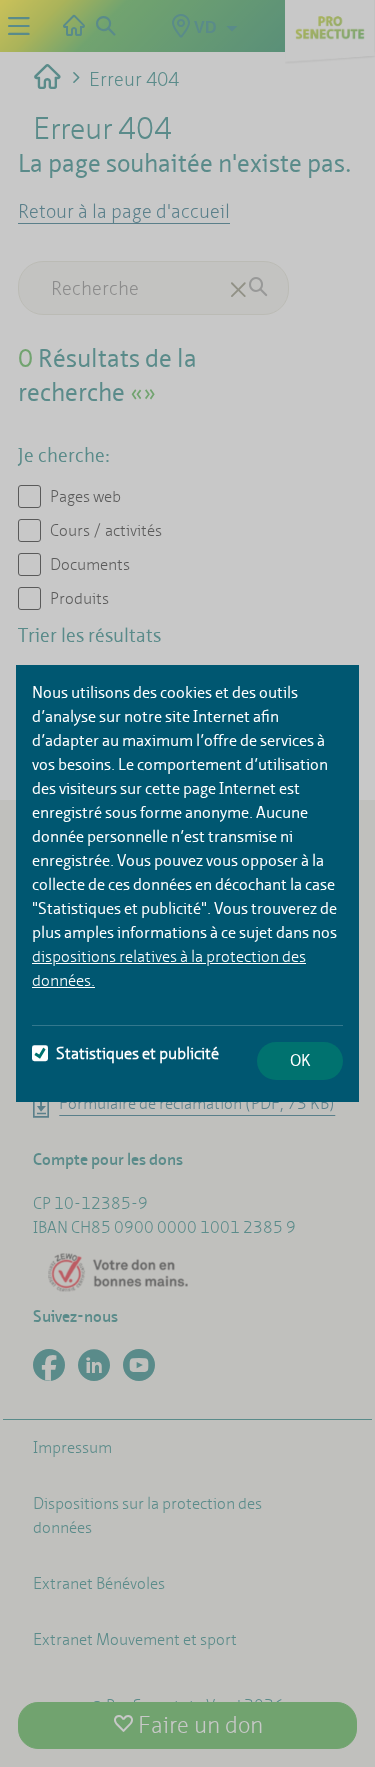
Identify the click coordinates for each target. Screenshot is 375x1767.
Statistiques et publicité (137, 1053)
